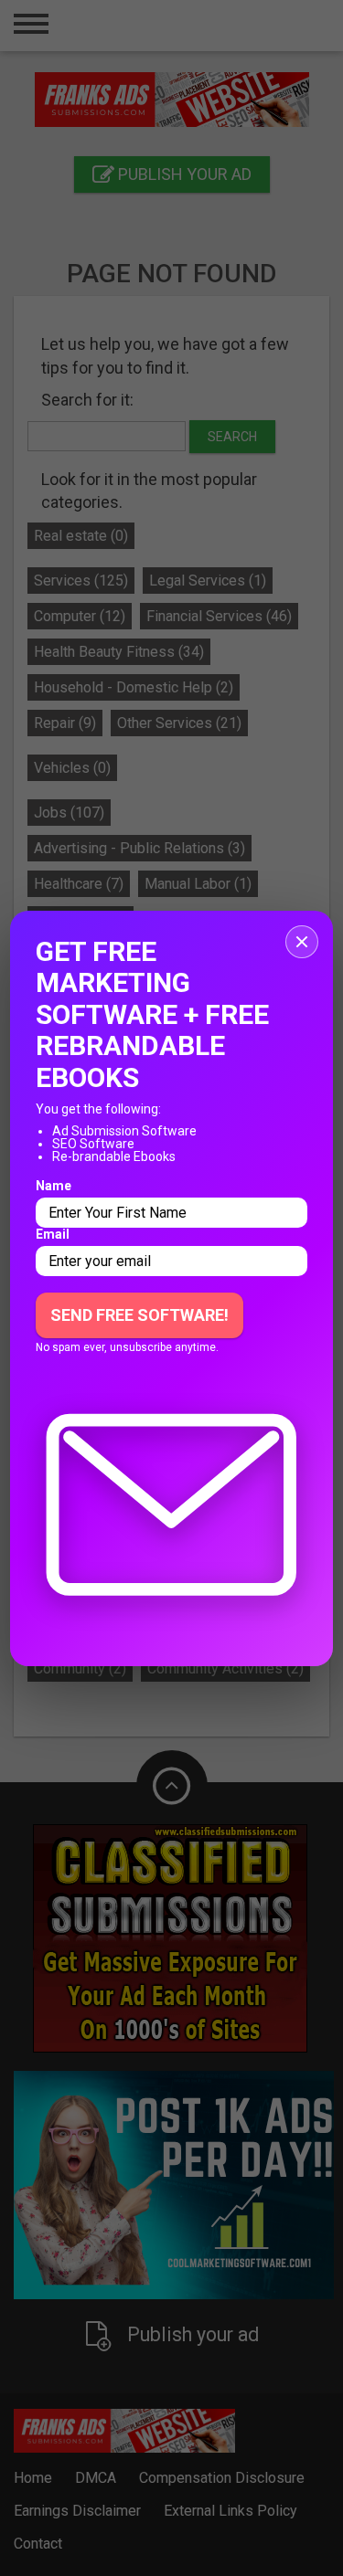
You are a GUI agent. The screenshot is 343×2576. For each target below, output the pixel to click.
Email (53, 1234)
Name (54, 1186)
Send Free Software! (139, 1315)
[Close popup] (302, 942)
